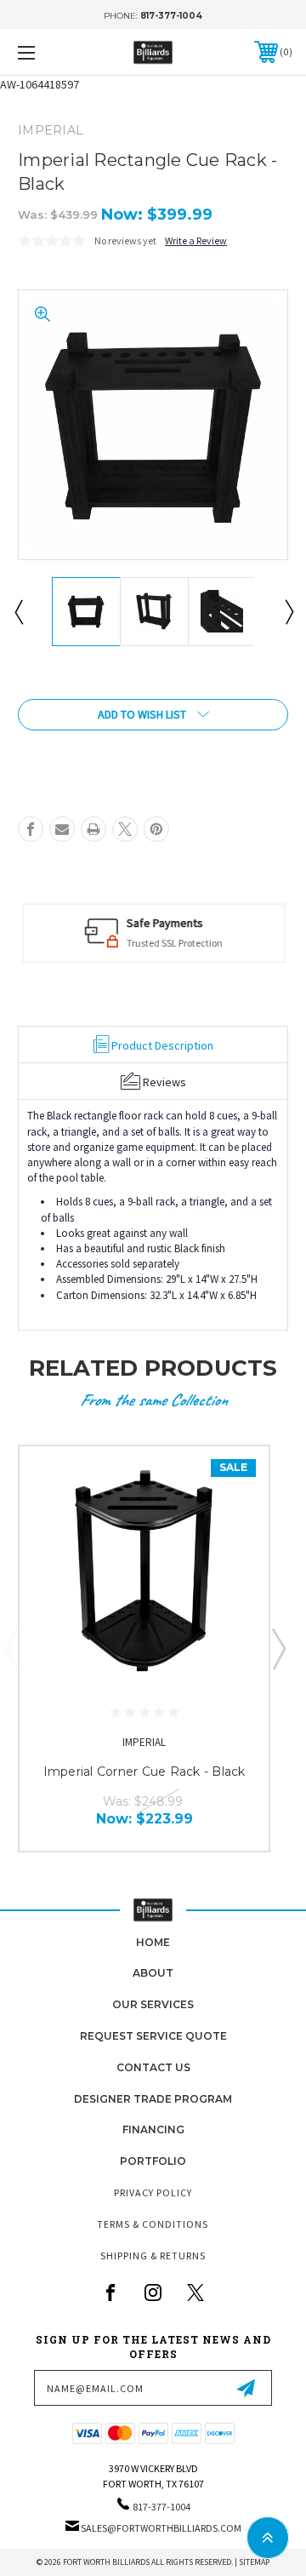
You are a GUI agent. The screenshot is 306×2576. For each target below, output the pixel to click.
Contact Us (153, 2067)
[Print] (93, 829)
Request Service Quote (153, 2036)
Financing (153, 2129)
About (153, 1973)
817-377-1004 (171, 16)
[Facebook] (31, 829)
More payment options (153, 752)
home (153, 1942)
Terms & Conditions (153, 2224)
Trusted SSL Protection (174, 943)
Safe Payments (164, 923)
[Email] (62, 829)
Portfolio (153, 2161)
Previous (18, 611)
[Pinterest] (156, 829)
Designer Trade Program (153, 2099)
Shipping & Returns (153, 2255)
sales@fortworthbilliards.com (161, 2528)
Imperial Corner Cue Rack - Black (144, 1772)
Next (288, 611)
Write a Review (196, 240)
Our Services (153, 2004)
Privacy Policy (153, 2192)
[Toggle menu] (45, 52)
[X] (125, 829)
